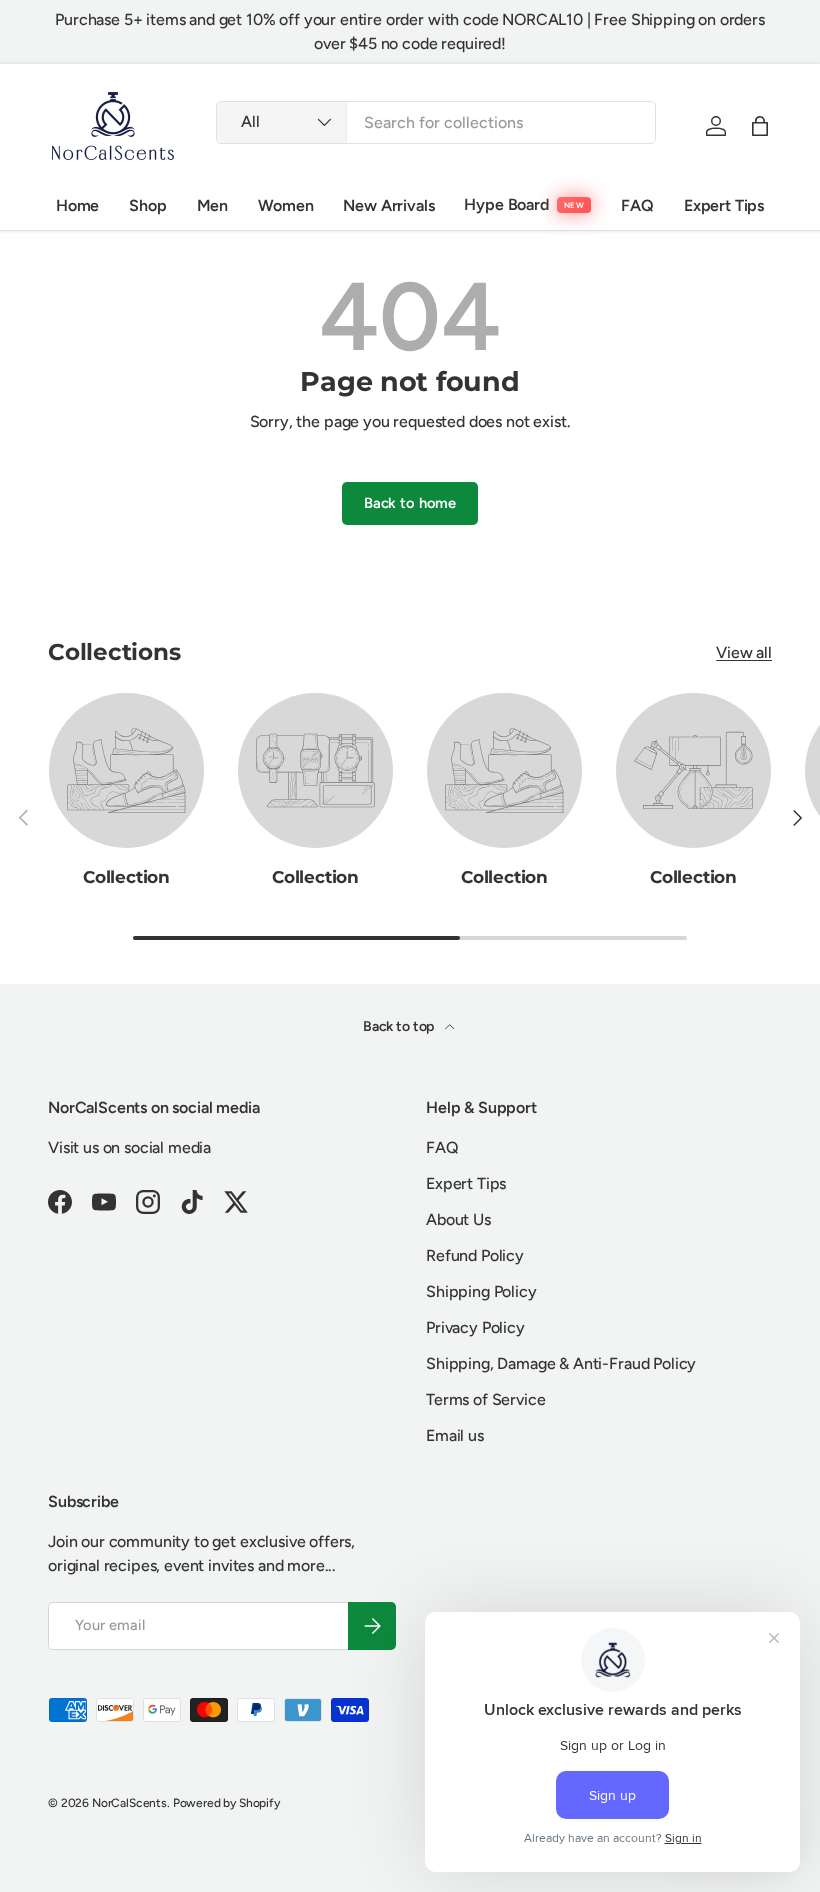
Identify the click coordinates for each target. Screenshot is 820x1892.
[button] (760, 126)
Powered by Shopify (226, 1803)
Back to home (410, 503)
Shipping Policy (481, 1291)
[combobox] (436, 122)
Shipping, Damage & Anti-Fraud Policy (561, 1363)
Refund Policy (475, 1255)
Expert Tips (724, 205)
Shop (147, 205)
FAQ (637, 205)
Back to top (400, 1026)
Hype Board (506, 204)
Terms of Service (485, 1399)
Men (213, 205)
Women (285, 205)
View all (744, 652)
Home (77, 205)
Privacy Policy (475, 1327)
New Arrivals (388, 205)
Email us (455, 1435)
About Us (458, 1219)
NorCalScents (129, 1803)
